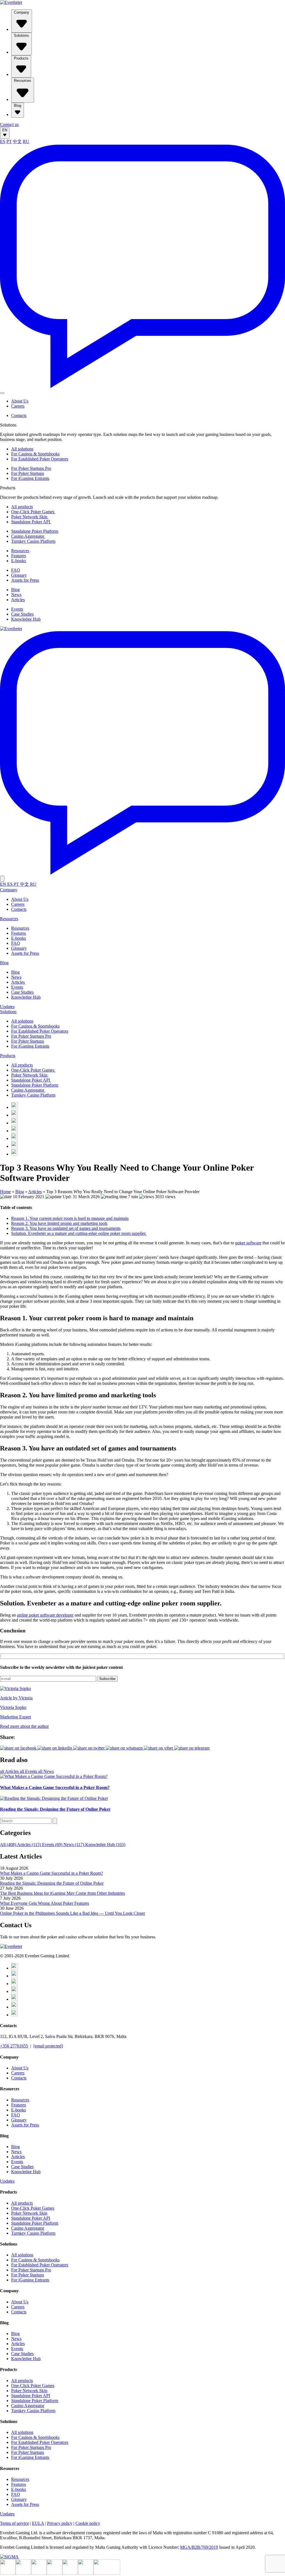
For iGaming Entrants (30, 478)
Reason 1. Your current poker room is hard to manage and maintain (70, 1218)
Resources (23, 81)
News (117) (74, 1845)
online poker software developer (45, 1615)
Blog (18, 106)
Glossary (19, 575)
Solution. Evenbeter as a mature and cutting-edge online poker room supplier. (79, 1233)
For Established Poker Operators (40, 459)
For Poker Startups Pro (31, 468)
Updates (7, 1007)
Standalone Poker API (31, 522)
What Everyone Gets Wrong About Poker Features (45, 1903)
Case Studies (22, 614)
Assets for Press (25, 580)
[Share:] (89, 1748)
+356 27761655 (14, 2046)
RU (26, 141)
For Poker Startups (28, 473)
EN (5, 130)
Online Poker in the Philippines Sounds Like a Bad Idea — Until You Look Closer (73, 1913)
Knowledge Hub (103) (105, 1845)
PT (9, 141)
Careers (18, 406)
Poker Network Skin (30, 517)
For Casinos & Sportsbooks (35, 454)
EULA (38, 2523)
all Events (29, 1771)
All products (22, 507)
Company (22, 12)
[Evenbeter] (11, 2)
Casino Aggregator (28, 536)
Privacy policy (60, 2523)
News (16, 595)
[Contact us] (142, 387)
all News (46, 1771)
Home (5, 1192)
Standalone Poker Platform (35, 531)
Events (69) (53, 1845)
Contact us (9, 124)
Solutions (21, 35)
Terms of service (14, 2523)
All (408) (8, 1845)
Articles (18, 600)
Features (19, 556)
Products (21, 58)
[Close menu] (2, 879)
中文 (17, 141)
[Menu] (2, 393)
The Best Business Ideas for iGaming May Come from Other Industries (62, 1893)
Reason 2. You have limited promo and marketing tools (59, 1223)
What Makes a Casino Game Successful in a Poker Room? (51, 1873)
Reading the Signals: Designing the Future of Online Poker (52, 1883)
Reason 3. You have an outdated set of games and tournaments (66, 1228)
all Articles (10, 1771)
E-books (19, 561)
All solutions (22, 449)
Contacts (19, 415)
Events (17, 609)
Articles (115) (30, 1845)
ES (3, 141)
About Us (20, 401)
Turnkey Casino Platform (33, 541)
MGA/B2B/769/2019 (199, 2547)
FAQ (16, 570)
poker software (248, 1243)
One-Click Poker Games (33, 512)
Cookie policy (88, 2523)
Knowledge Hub (26, 619)
